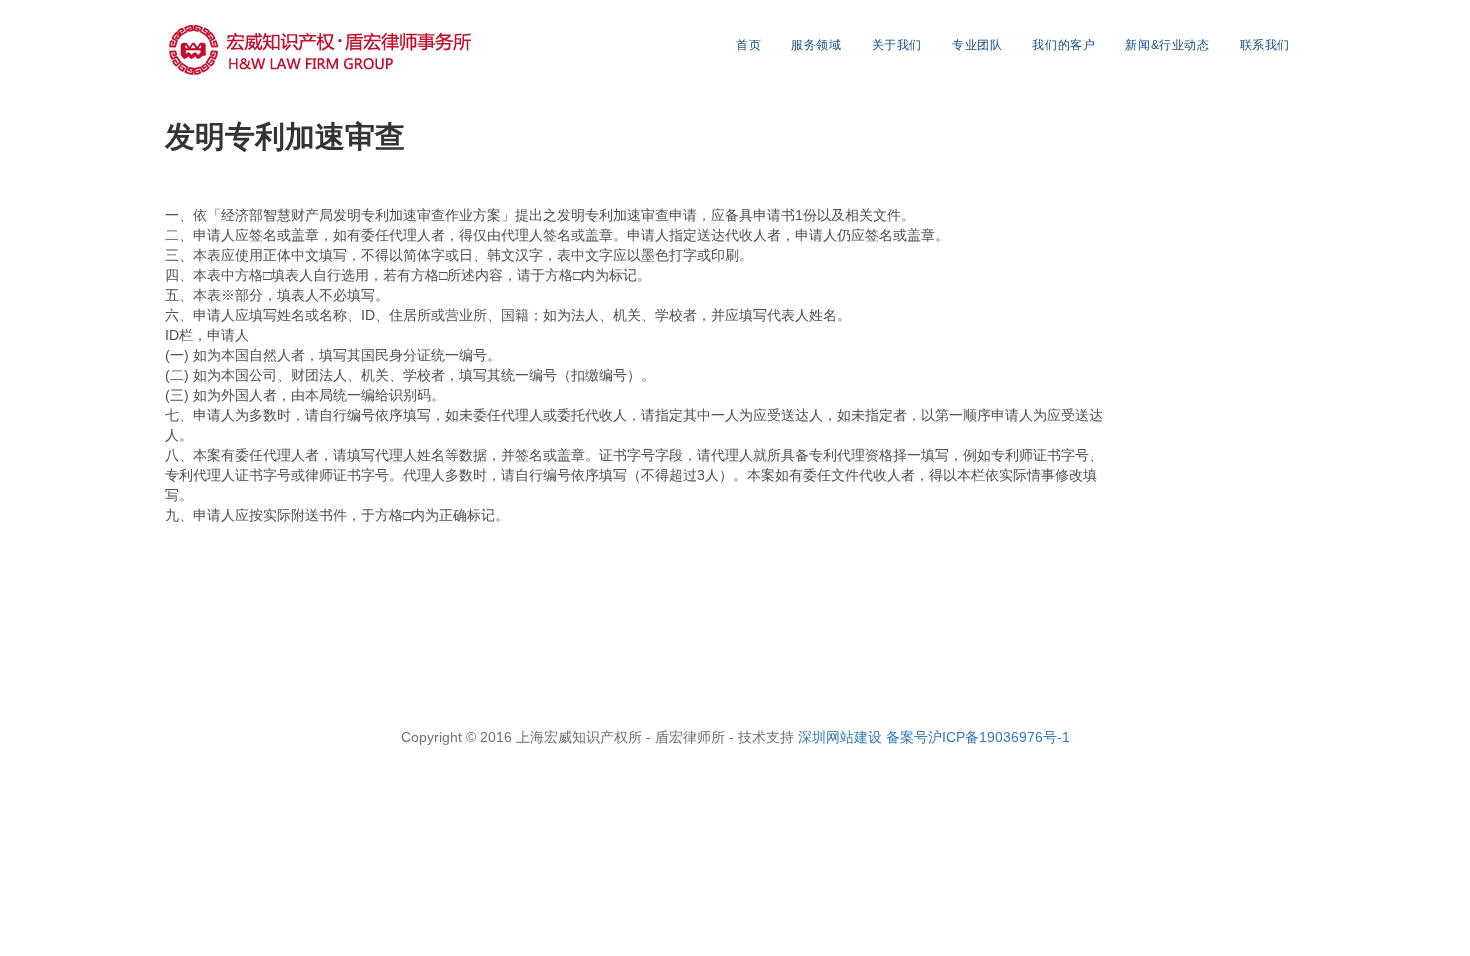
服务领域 (816, 45)
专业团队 (977, 45)
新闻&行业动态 (1167, 45)
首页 (748, 45)
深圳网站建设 (842, 737)
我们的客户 (1063, 45)
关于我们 (897, 45)
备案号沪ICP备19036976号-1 (978, 737)
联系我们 (1265, 45)
